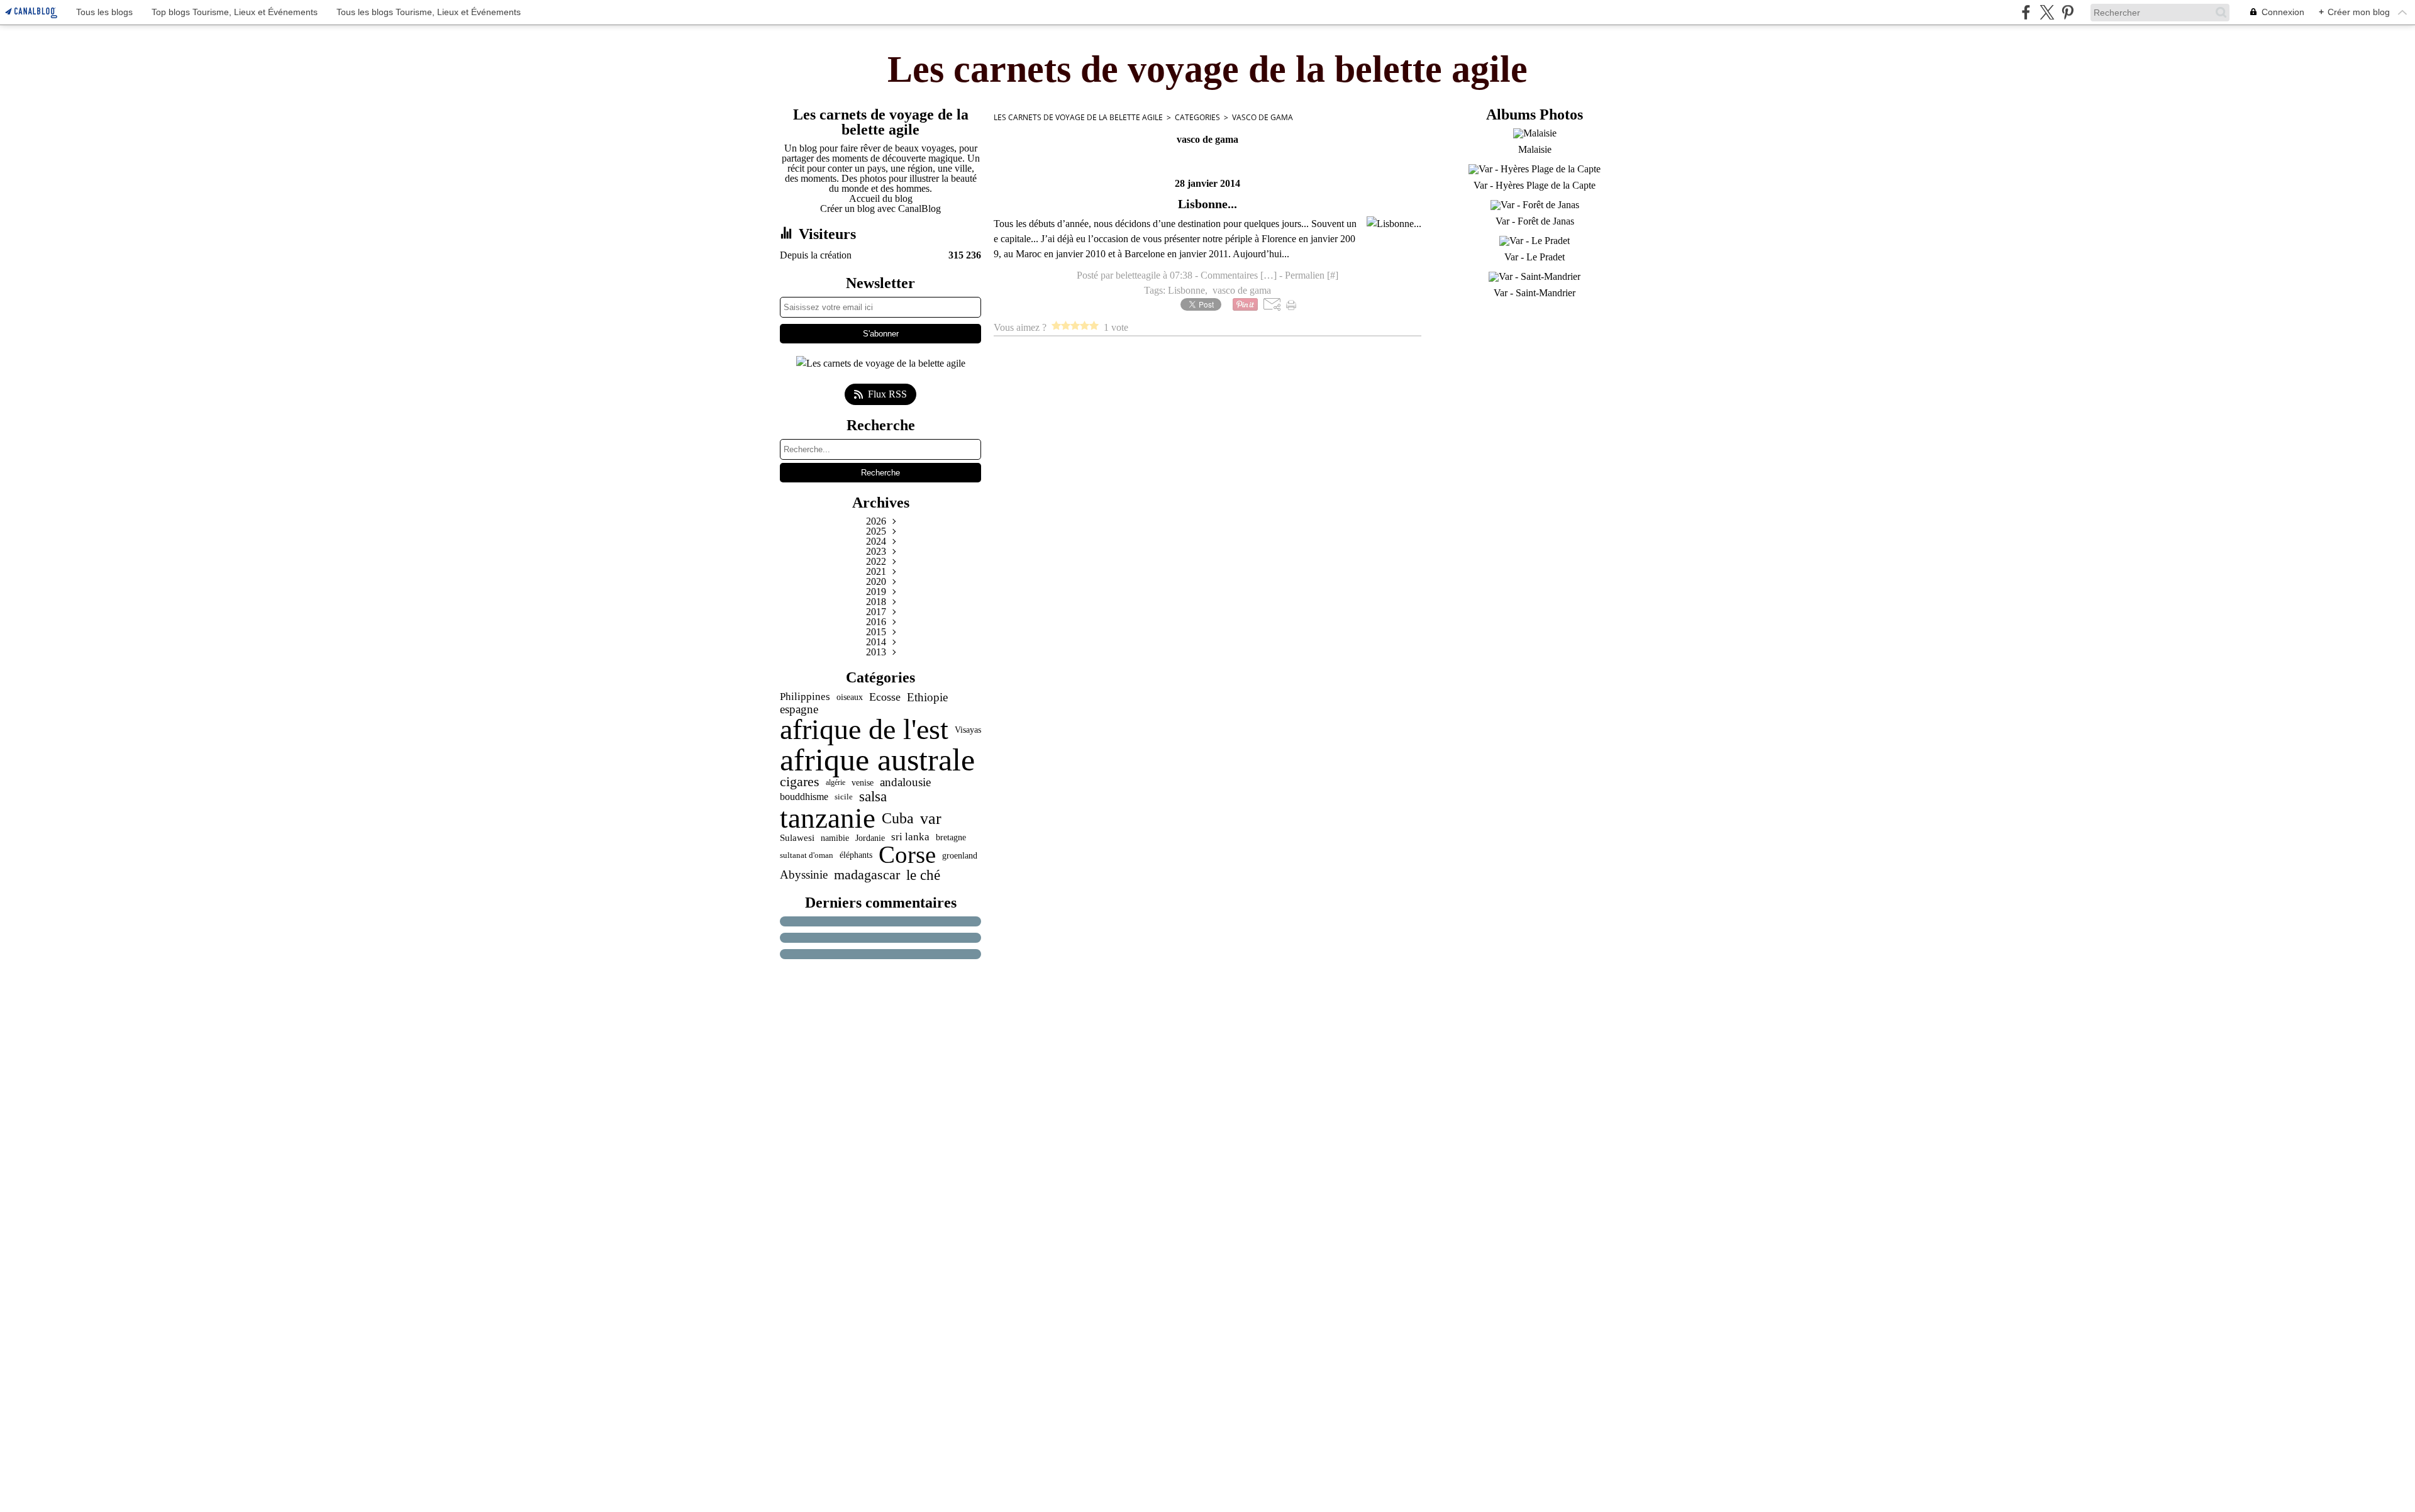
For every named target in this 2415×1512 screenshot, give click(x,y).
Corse (907, 855)
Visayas (968, 730)
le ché (923, 875)
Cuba (898, 818)
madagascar (867, 875)
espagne (799, 709)
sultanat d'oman (807, 855)
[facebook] (2026, 12)
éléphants (856, 855)
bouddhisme (804, 797)
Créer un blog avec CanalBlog (880, 208)
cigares (800, 782)
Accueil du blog (881, 198)
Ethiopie (927, 697)
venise (863, 782)
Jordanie (870, 838)
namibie (835, 838)
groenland (960, 855)
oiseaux (850, 698)
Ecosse (885, 698)
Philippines (805, 697)
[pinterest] (2068, 12)
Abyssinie (804, 875)
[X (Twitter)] (2047, 12)
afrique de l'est (864, 730)
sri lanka (910, 837)
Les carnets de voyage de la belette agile (1078, 117)
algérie (836, 782)
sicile (844, 797)
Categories (1197, 117)
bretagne (951, 838)
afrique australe (877, 760)
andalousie (905, 783)
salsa (873, 797)
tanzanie (828, 819)
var (931, 818)
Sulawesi (797, 837)
